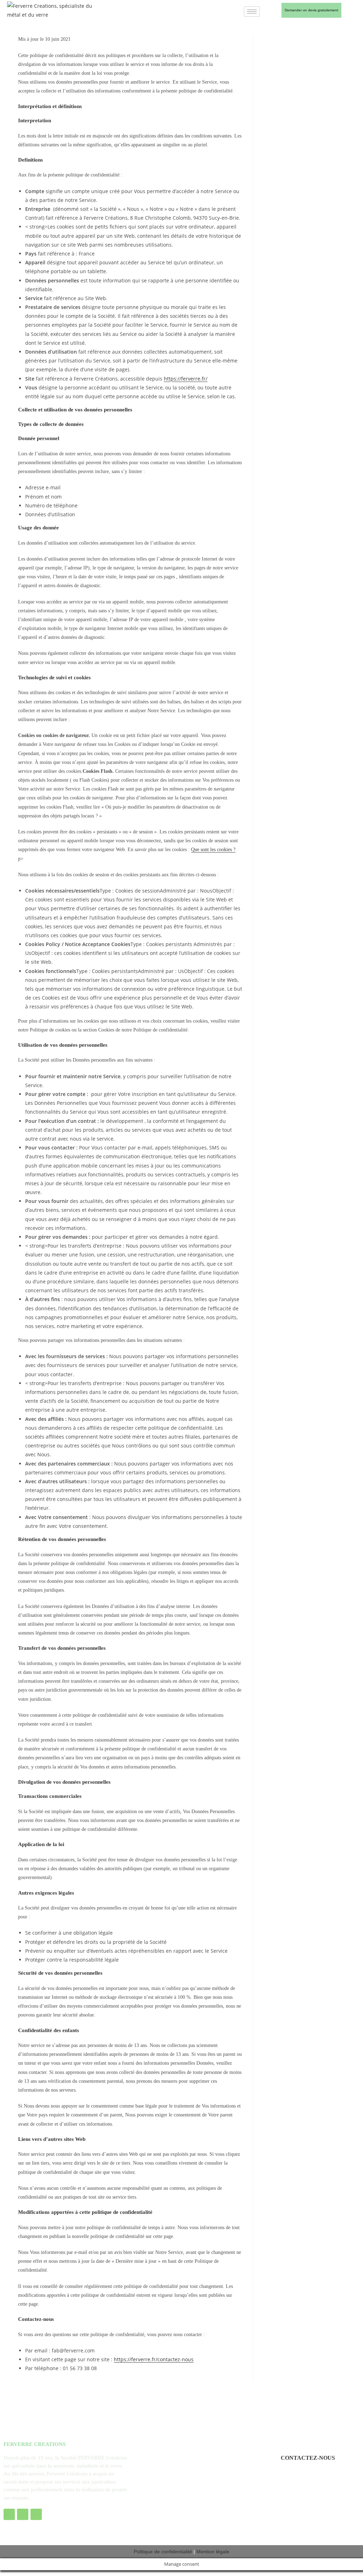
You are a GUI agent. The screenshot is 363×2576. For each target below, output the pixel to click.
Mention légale (213, 2552)
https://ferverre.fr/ (186, 379)
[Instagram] (23, 2514)
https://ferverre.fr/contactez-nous (154, 2359)
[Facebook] (9, 2514)
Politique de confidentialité (163, 2552)
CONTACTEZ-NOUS (308, 2458)
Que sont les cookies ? (213, 850)
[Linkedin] (36, 2514)
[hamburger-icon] (252, 12)
